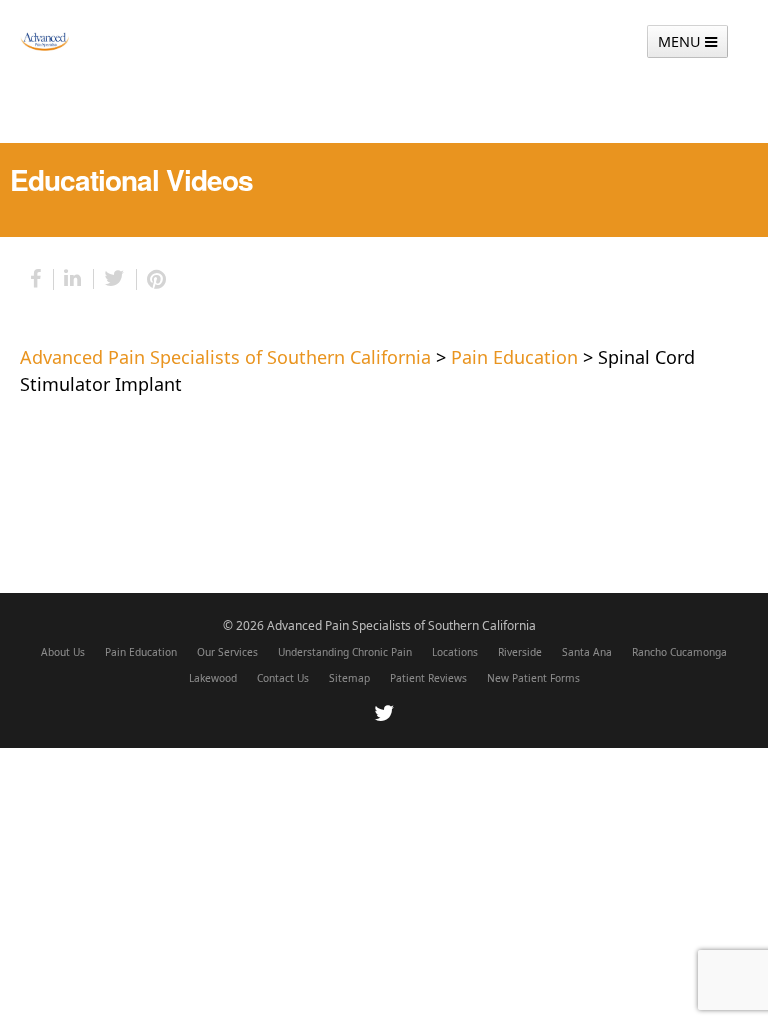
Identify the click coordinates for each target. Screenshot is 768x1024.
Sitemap (349, 678)
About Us (63, 652)
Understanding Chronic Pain (345, 652)
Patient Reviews (428, 678)
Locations (455, 652)
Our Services (227, 652)
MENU (681, 41)
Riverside (520, 652)
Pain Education (141, 652)
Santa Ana (587, 652)
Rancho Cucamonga (679, 652)
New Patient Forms (533, 678)
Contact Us (283, 678)
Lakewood (213, 678)
